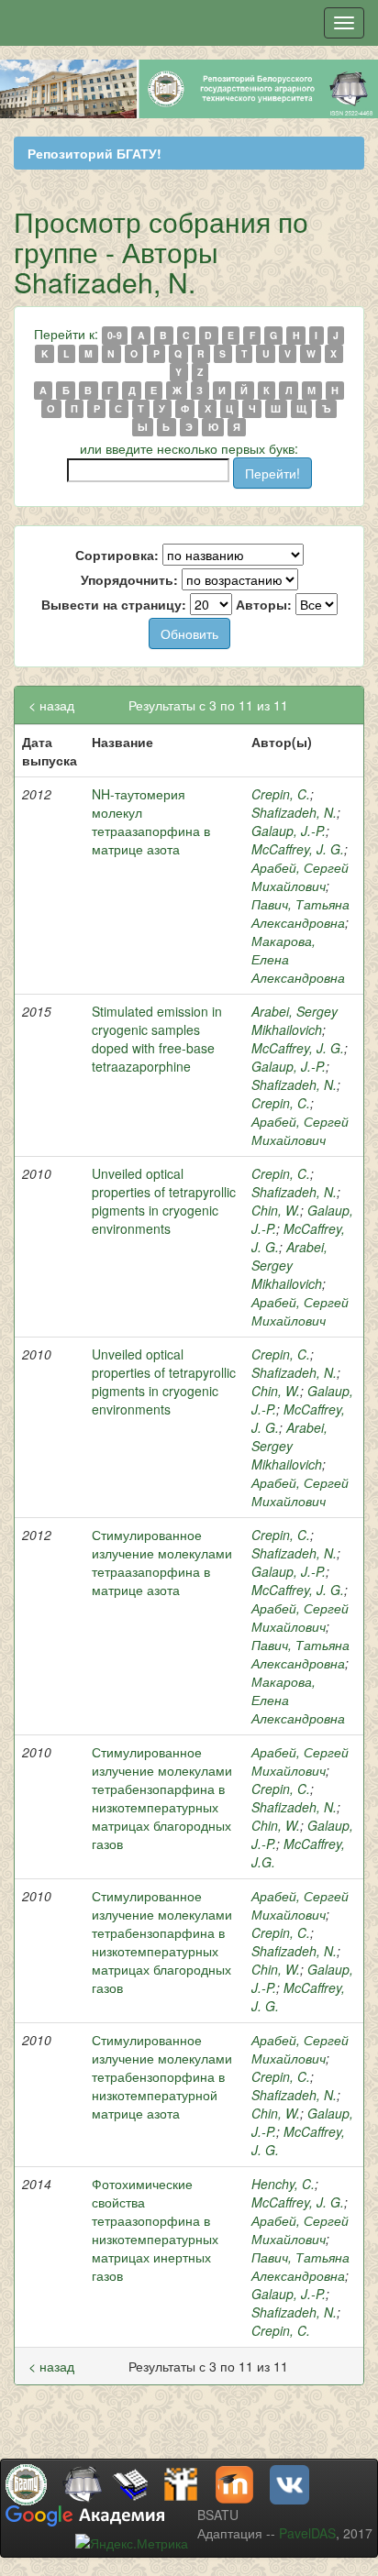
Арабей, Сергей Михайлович (300, 876)
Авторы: (264, 604)
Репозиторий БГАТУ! (94, 153)
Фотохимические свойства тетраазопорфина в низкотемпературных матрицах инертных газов (155, 2229)
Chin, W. (276, 1210)
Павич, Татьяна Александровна (300, 913)
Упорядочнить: (129, 579)
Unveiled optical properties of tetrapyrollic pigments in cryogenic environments (164, 1201)
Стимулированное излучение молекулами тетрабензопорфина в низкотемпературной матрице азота (162, 2076)
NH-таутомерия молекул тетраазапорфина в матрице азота (151, 821)
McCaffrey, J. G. (298, 849)
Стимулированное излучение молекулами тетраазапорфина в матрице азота (162, 1562)
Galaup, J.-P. (289, 831)
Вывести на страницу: (114, 604)
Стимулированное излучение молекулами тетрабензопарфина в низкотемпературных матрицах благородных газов (162, 1798)
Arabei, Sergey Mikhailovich (295, 1020)
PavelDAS (307, 2533)
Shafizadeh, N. (294, 812)
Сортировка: (117, 555)
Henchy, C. (283, 2184)
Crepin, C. (281, 794)
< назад (51, 705)
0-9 (115, 335)
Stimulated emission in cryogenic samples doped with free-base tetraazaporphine (157, 1039)
